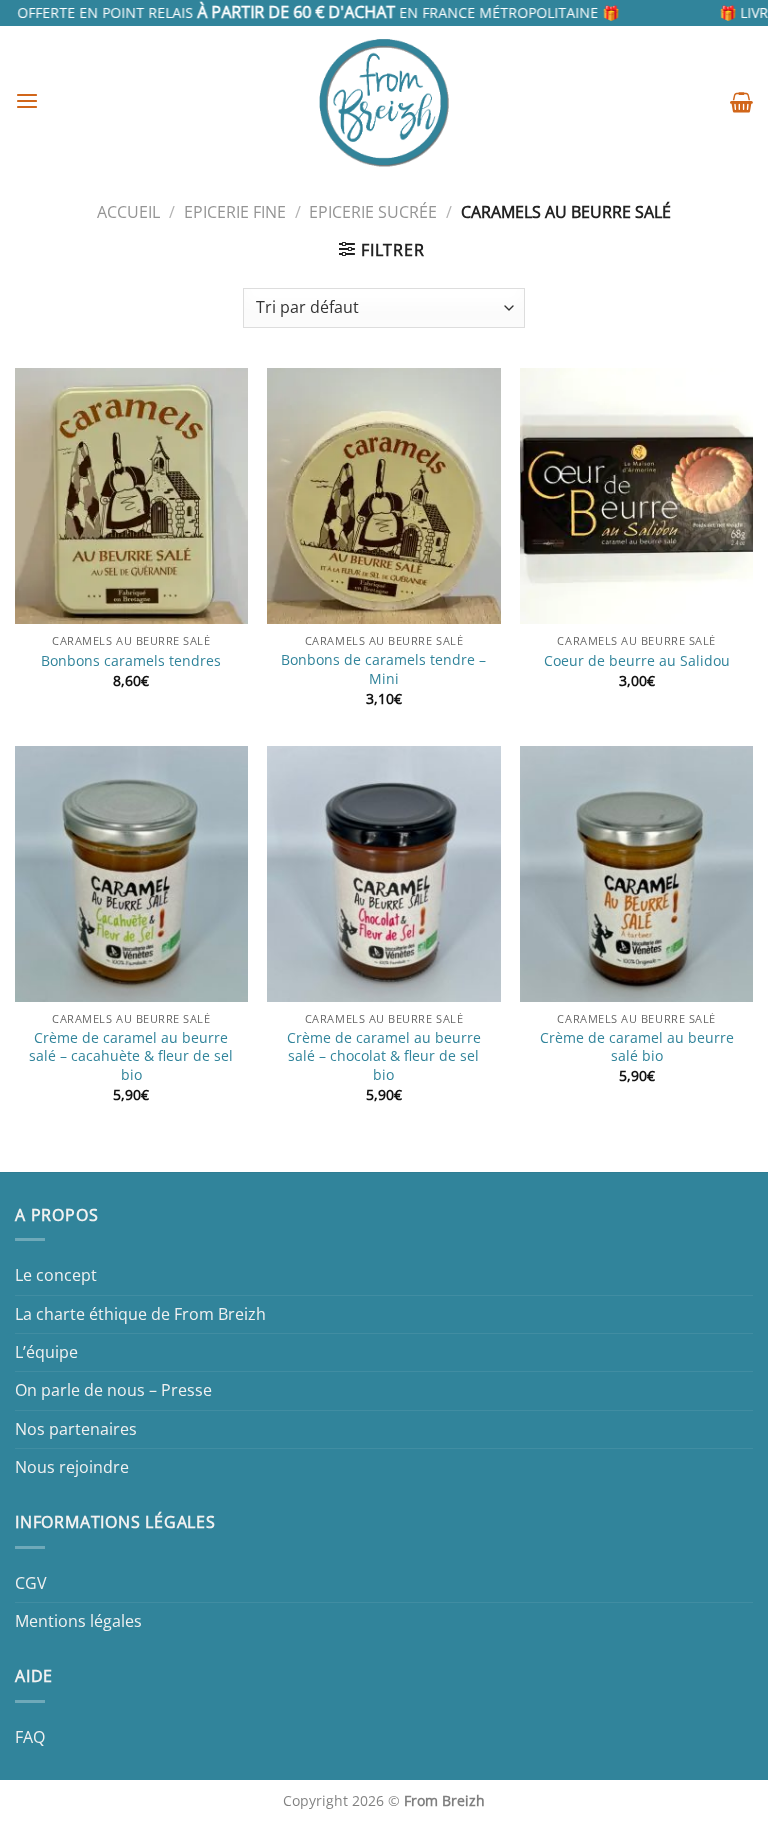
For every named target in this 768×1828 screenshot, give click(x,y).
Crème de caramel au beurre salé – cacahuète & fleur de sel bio (131, 1056)
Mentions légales (78, 1621)
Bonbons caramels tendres (131, 661)
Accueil (128, 212)
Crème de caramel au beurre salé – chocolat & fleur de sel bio (384, 1056)
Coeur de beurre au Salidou (637, 661)
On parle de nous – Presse (113, 1390)
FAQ (30, 1737)
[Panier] (741, 102)
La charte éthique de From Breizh (140, 1314)
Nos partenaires (76, 1429)
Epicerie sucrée (373, 212)
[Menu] (27, 101)
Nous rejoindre (72, 1467)
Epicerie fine (235, 212)
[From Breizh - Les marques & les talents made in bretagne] (384, 102)
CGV (31, 1583)
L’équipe (46, 1352)
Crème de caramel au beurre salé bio (637, 1047)
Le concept (56, 1275)
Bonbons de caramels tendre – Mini (383, 669)
